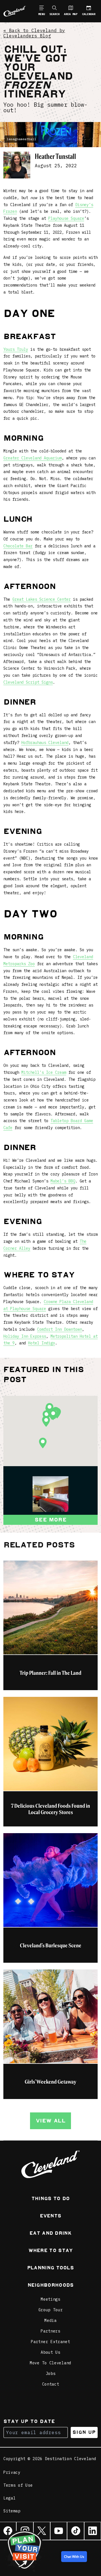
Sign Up (84, 2432)
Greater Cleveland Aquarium (33, 458)
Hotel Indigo (42, 1343)
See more (50, 1520)
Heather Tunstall (55, 157)
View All (50, 2121)
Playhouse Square (66, 218)
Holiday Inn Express (25, 1336)
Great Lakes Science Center (42, 599)
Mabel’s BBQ (63, 1181)
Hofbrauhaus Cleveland (45, 743)
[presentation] (50, 1494)
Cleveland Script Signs (28, 682)
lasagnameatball (21, 139)
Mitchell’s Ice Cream (44, 1072)
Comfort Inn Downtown (59, 1329)
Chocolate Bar (18, 546)
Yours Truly (16, 349)
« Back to (34, 33)
